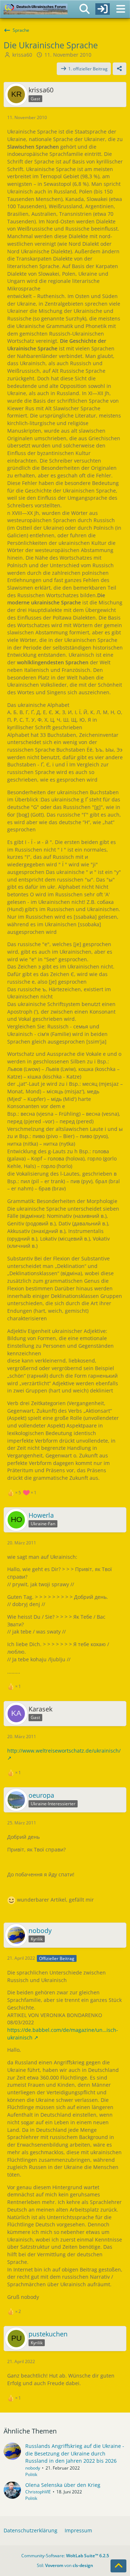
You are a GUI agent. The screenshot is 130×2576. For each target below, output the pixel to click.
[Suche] (84, 9)
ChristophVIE (38, 2492)
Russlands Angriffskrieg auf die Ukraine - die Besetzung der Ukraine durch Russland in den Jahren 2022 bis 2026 (75, 2453)
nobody (33, 2468)
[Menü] (121, 9)
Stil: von (65, 2565)
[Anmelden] (103, 9)
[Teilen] (120, 69)
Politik (31, 2474)
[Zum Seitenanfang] (118, 2566)
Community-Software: (65, 2556)
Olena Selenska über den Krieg (63, 2485)
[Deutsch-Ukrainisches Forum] (36, 9)
